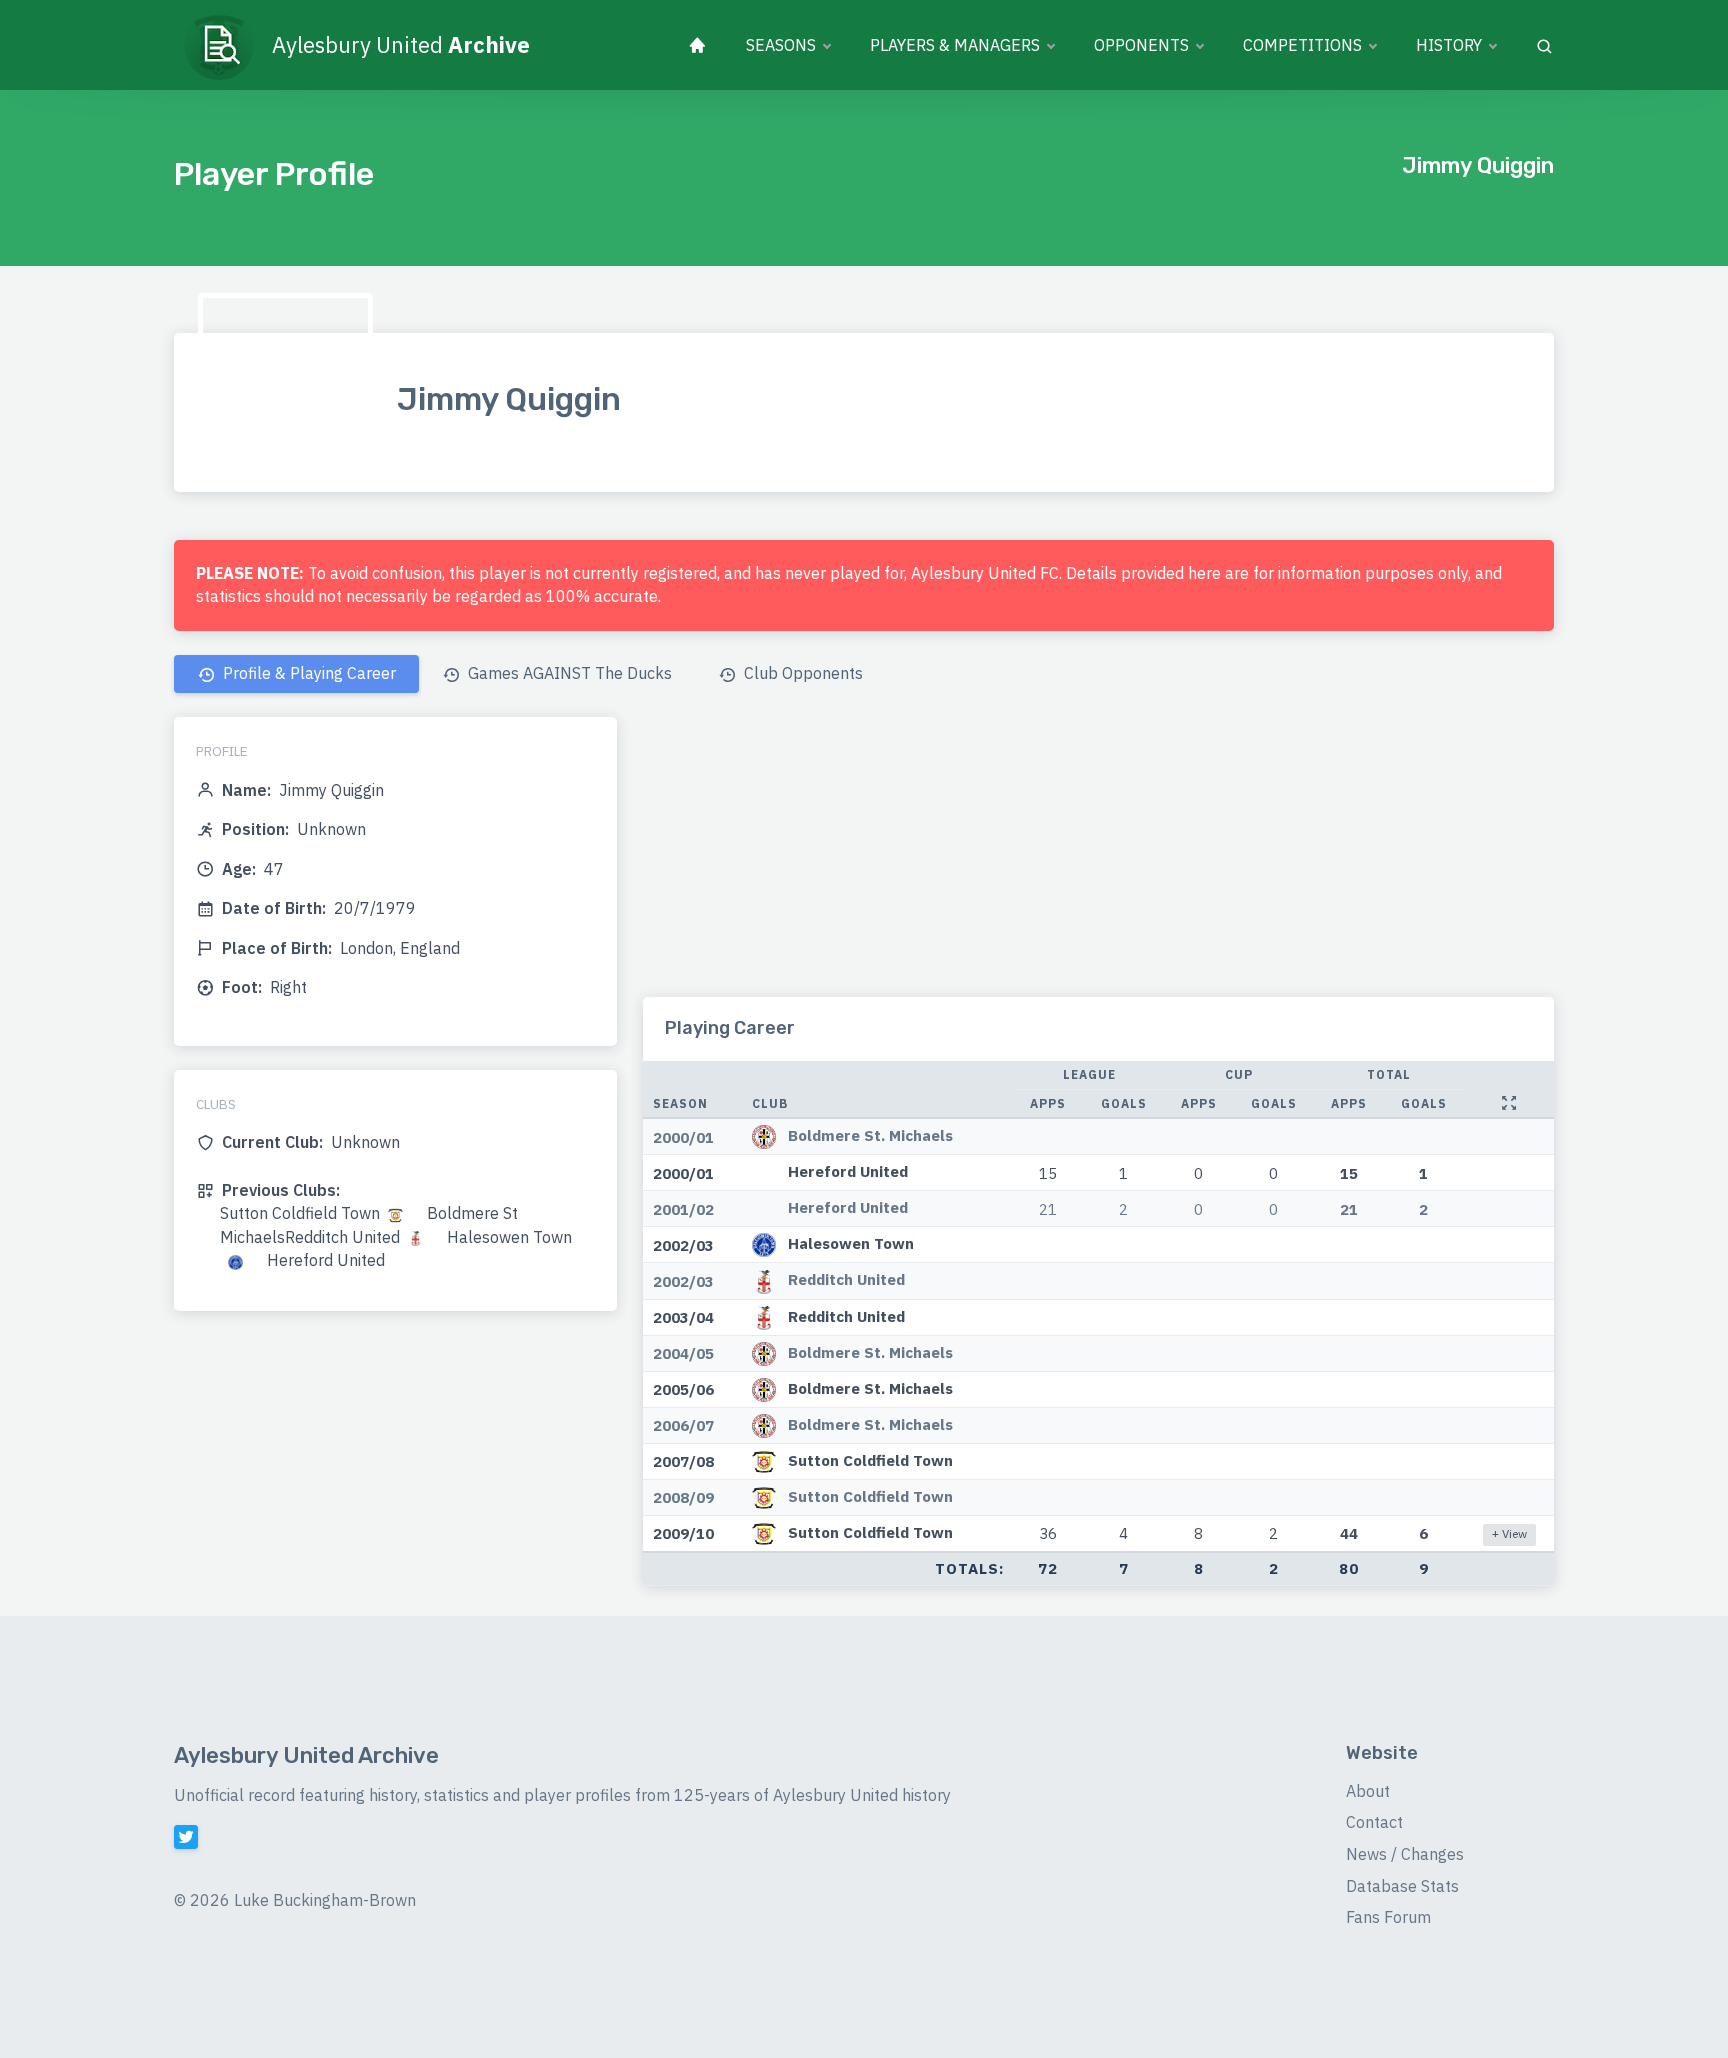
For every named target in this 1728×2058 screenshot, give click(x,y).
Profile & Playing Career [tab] (307, 673)
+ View (1509, 1533)
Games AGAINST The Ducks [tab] (568, 673)
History (1449, 45)
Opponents (1141, 45)
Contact (1374, 1822)
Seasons (781, 45)
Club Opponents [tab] (801, 673)
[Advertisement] (1098, 857)
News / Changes (1405, 1854)
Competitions (1302, 45)
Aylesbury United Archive (306, 1755)
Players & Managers (955, 45)
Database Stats (1402, 1886)
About (1368, 1791)
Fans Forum (1388, 1917)
